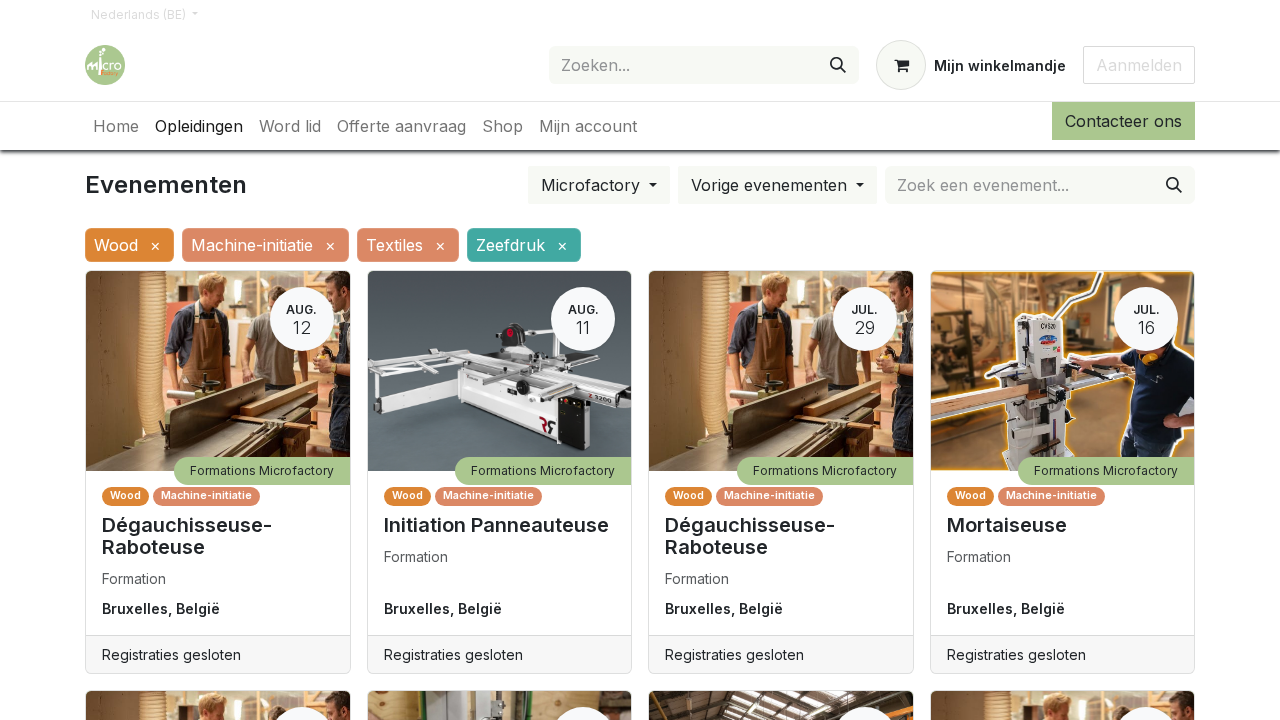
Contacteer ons (1123, 121)
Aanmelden (1139, 65)
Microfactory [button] (593, 185)
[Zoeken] (838, 65)
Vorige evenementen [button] (771, 185)
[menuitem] (116, 126)
